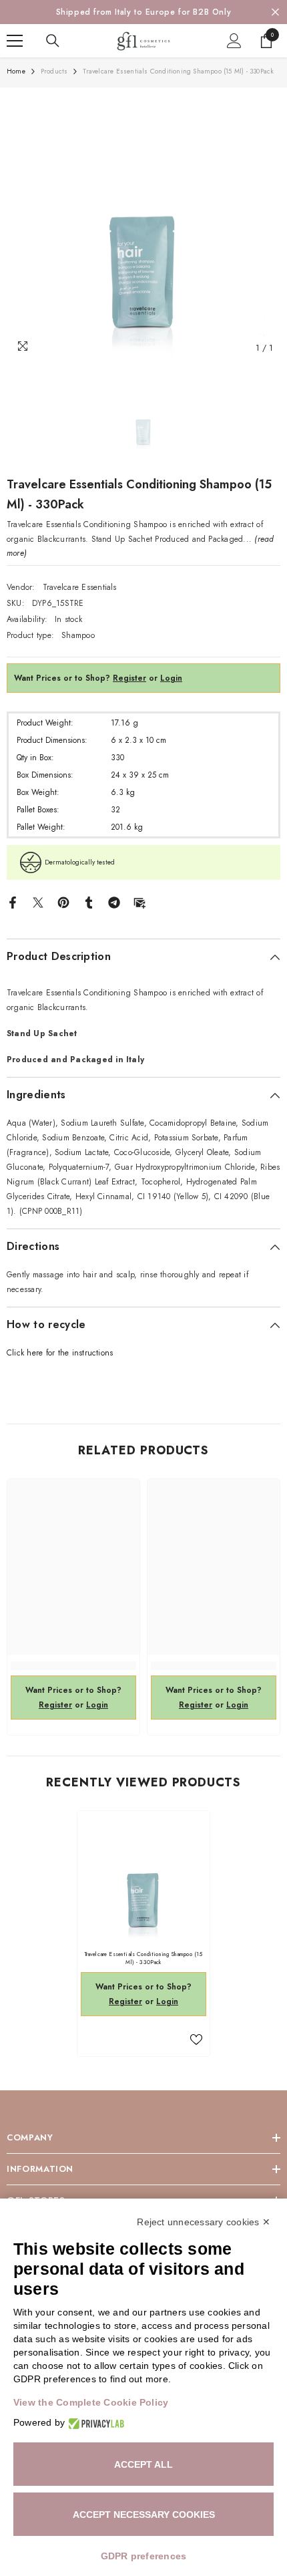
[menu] (15, 41)
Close (275, 12)
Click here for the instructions (60, 1353)
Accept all (143, 2464)
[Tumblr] (89, 902)
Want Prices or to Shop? (80, 678)
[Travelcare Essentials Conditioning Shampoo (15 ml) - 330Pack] (143, 1877)
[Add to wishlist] (196, 2040)
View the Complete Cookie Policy (91, 2402)
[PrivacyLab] (94, 2423)
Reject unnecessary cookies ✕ (204, 2222)
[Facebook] (13, 902)
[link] (73, 1666)
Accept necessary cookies (144, 2515)
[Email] (139, 902)
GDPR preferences (144, 2556)
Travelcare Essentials (80, 587)
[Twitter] (38, 902)
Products (54, 71)
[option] (143, 12)
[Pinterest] (63, 902)
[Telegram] (114, 902)
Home (16, 71)
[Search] (53, 41)
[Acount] (234, 41)
